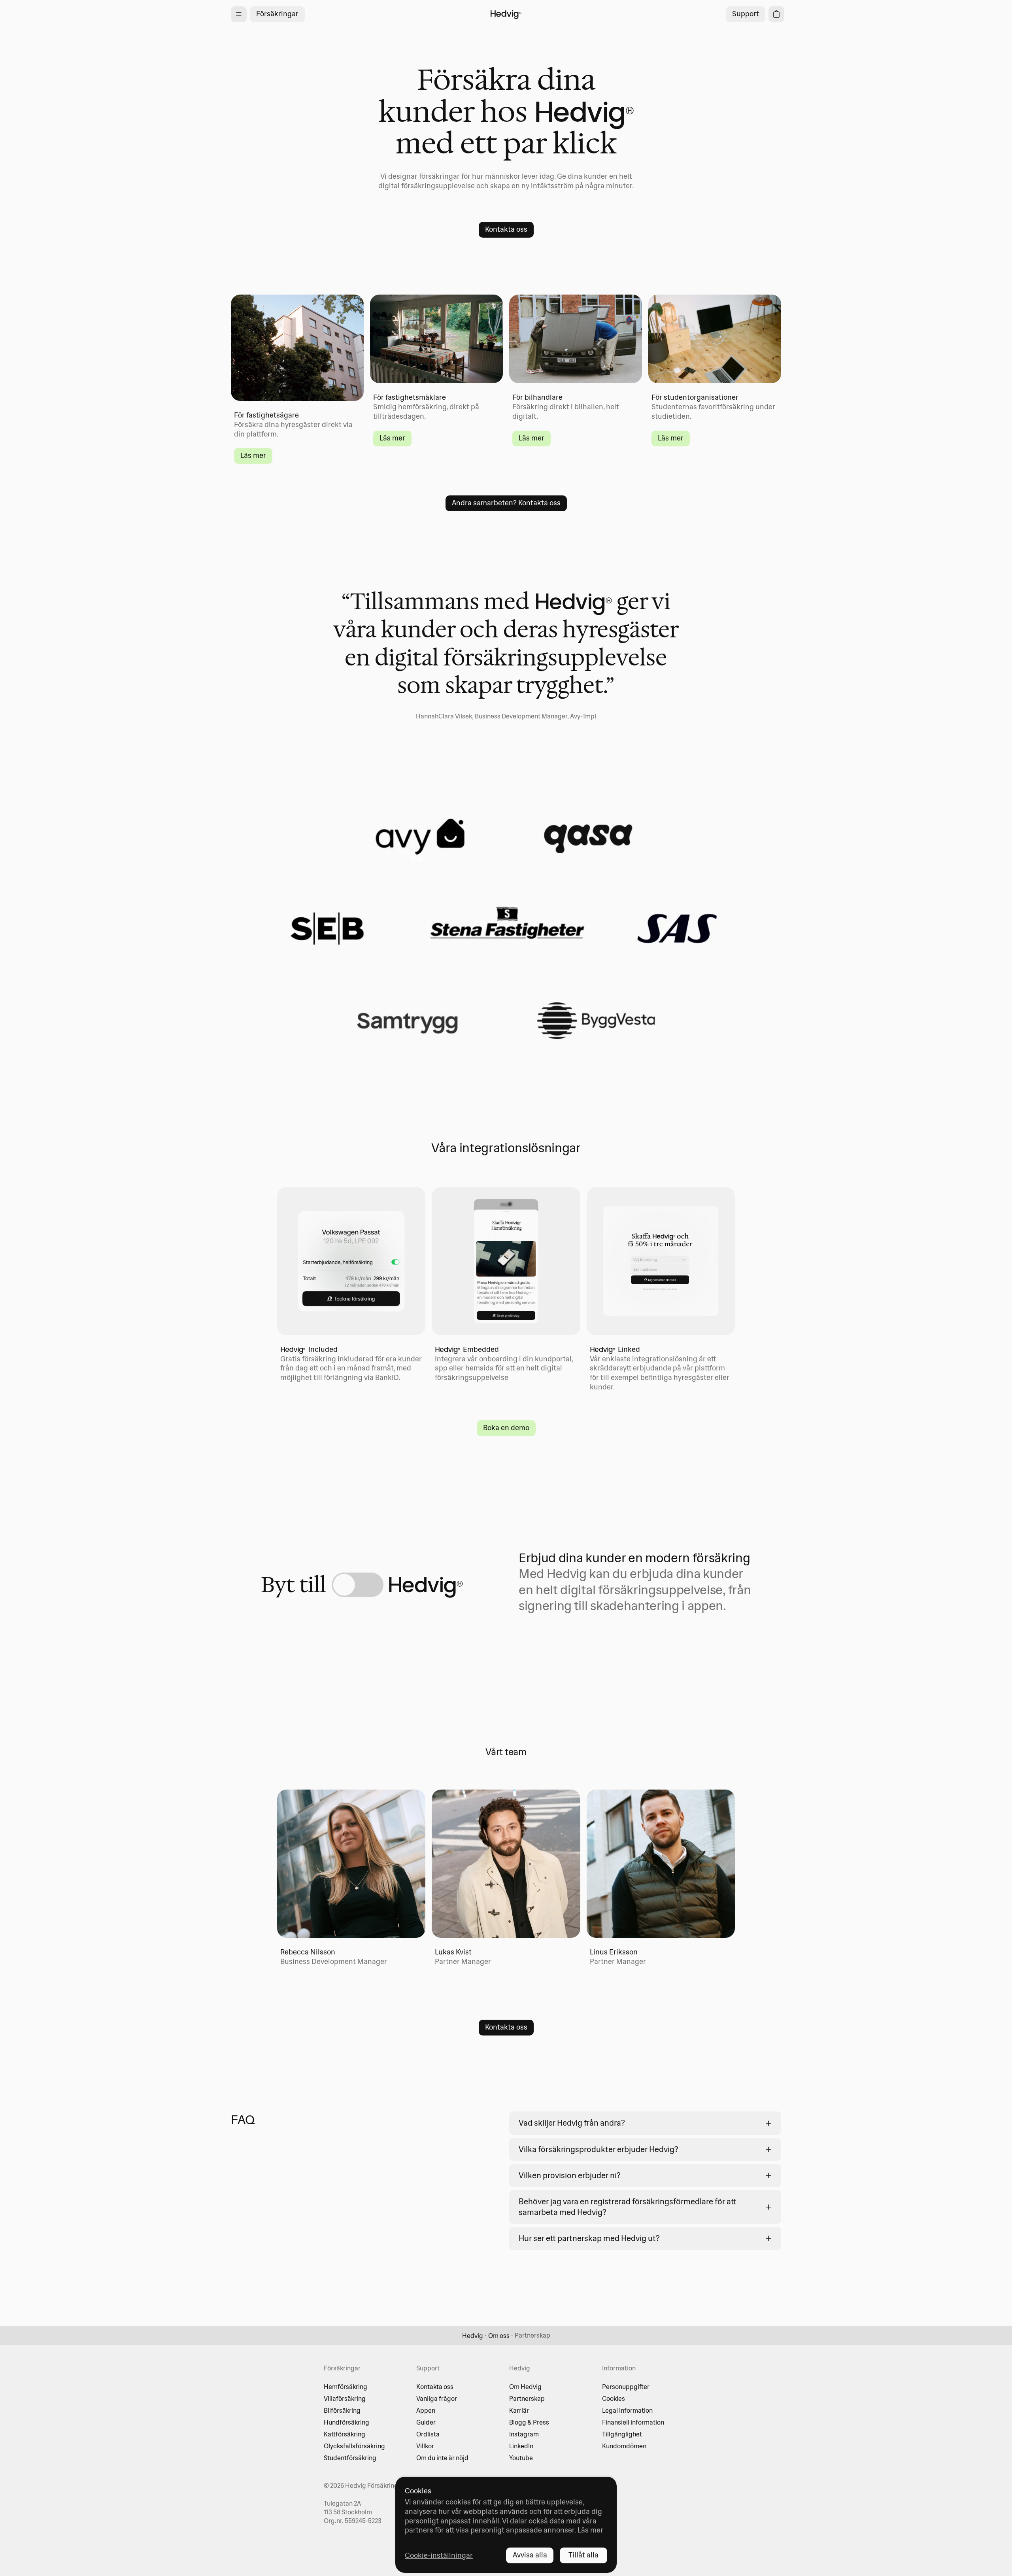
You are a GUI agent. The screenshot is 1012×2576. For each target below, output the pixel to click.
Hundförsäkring (346, 2422)
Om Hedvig (525, 2387)
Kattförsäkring (345, 2434)
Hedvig (473, 2336)
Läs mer (590, 2530)
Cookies (614, 2398)
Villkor (425, 2446)
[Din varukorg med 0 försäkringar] (776, 14)
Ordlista (428, 2434)
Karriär (519, 2410)
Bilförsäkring (342, 2410)
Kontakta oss (435, 2387)
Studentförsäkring (350, 2458)
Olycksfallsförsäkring (354, 2446)
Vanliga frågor (437, 2398)
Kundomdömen (624, 2446)
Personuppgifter (626, 2387)
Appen (426, 2410)
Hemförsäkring (346, 2387)
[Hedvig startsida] (506, 14)
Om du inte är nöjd (442, 2458)
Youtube (521, 2458)
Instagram (524, 2434)
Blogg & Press (529, 2422)
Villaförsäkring (345, 2398)
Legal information (627, 2410)
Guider (426, 2422)
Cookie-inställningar (439, 2555)
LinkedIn (521, 2446)
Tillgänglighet (622, 2434)
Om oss (499, 2336)
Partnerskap (527, 2398)
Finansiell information (633, 2422)
